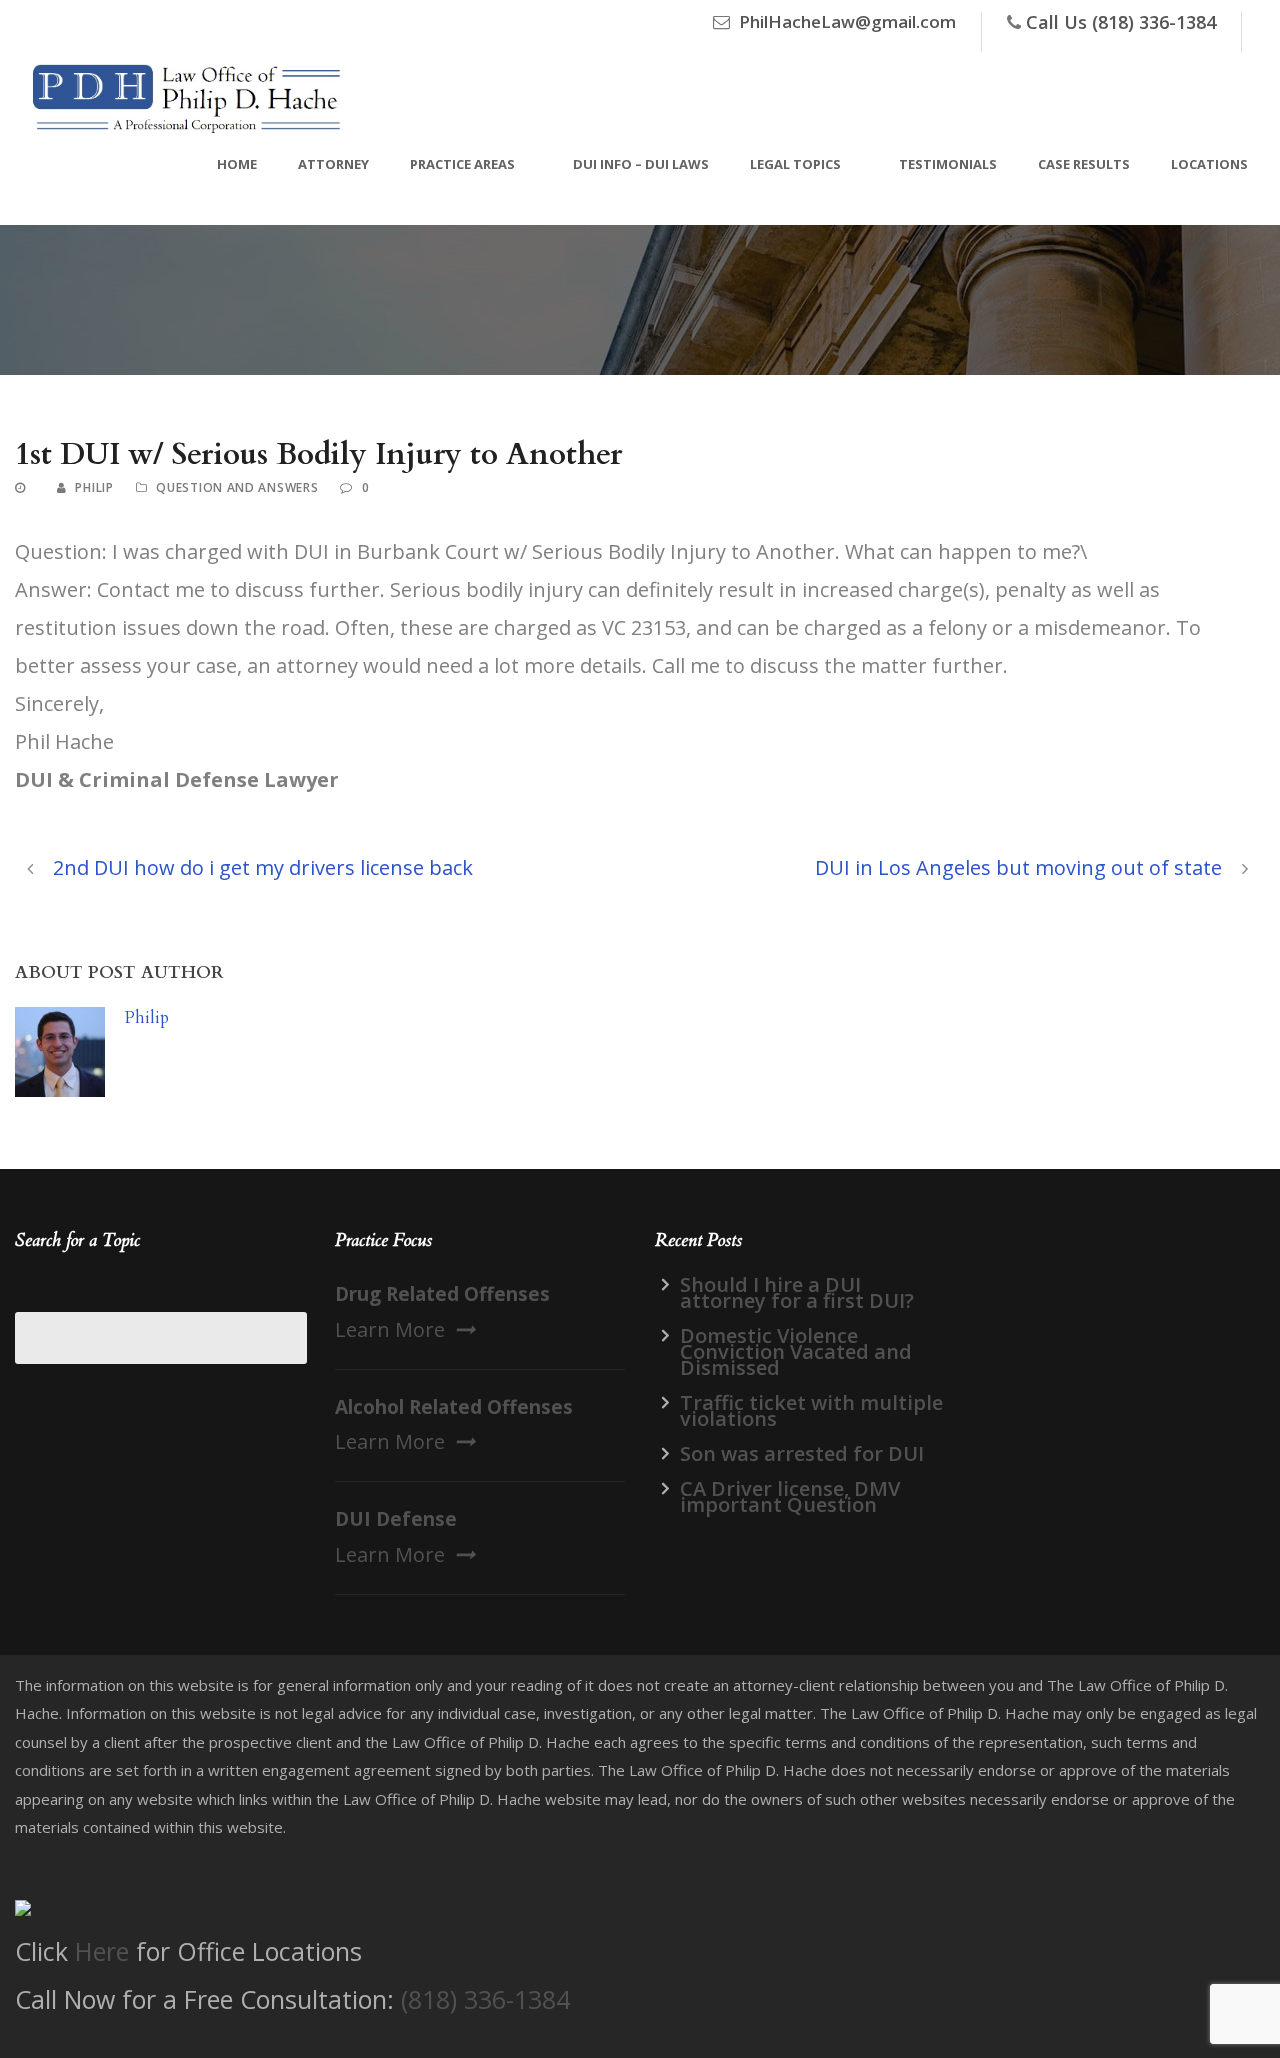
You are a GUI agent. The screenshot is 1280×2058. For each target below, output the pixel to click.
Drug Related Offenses (442, 1294)
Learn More (390, 1329)
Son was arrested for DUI (802, 1453)
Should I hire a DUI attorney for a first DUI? (797, 1292)
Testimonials (948, 164)
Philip (94, 487)
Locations (1209, 164)
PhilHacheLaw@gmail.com (847, 21)
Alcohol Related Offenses (454, 1407)
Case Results (1084, 164)
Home (237, 164)
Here (102, 1951)
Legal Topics (795, 164)
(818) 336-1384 (485, 1999)
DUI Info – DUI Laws (641, 164)
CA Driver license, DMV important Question (790, 1496)
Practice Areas (462, 164)
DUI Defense (396, 1519)
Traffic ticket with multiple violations (811, 1410)
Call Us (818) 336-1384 (1121, 22)
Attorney (333, 164)
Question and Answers (237, 487)
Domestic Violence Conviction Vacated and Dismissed (796, 1351)
